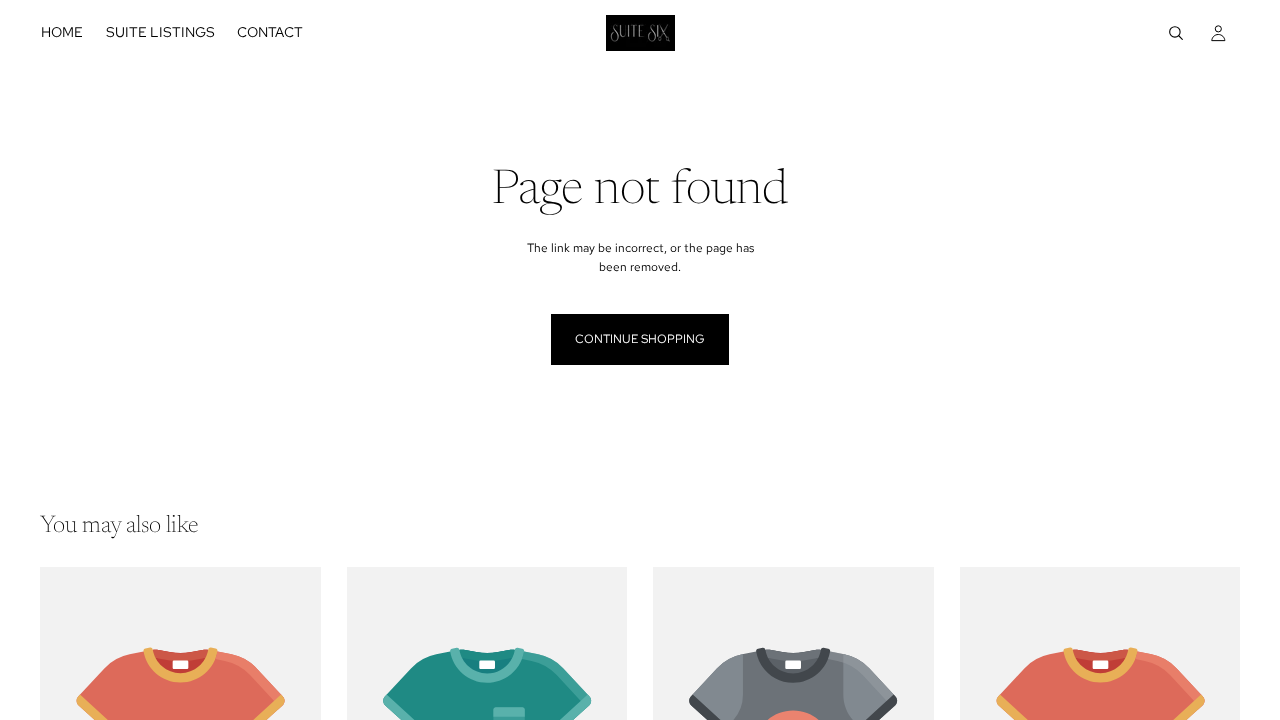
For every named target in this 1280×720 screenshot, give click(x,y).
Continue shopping (640, 339)
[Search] (1176, 33)
